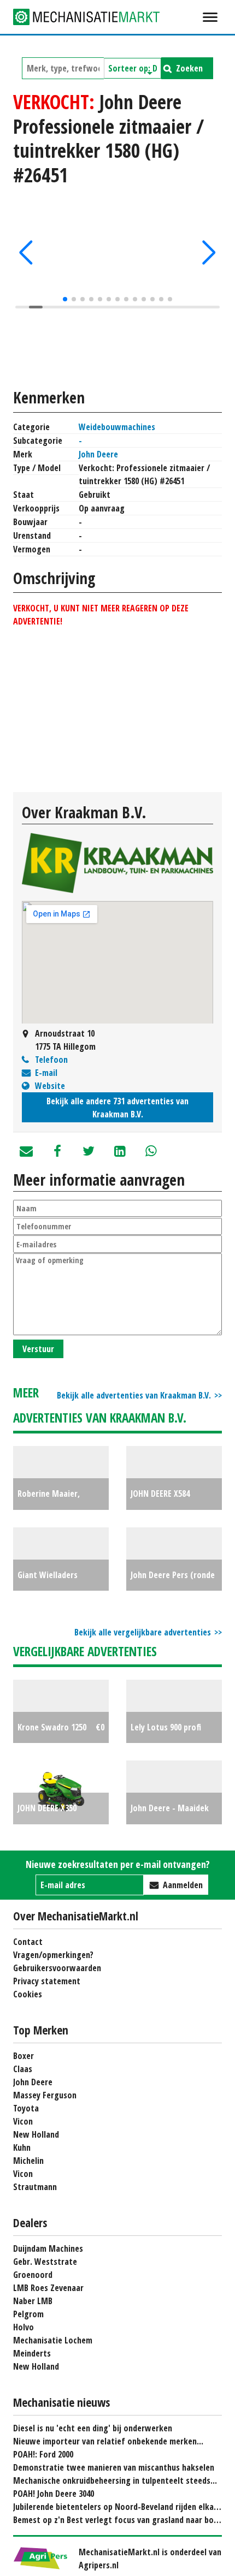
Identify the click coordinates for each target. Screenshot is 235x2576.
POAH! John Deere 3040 (54, 2494)
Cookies (28, 1994)
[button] (26, 253)
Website (50, 1086)
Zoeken (189, 68)
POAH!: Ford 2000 (43, 2454)
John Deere (98, 454)
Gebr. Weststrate (45, 2262)
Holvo (23, 2327)
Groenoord (33, 2275)
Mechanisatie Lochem (53, 2340)
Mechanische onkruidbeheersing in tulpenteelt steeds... (115, 2480)
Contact (28, 1942)
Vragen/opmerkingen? (53, 1955)
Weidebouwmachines (117, 427)
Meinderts (32, 2353)
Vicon (23, 2121)
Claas (23, 2069)
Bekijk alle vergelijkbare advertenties (143, 1632)
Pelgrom (28, 2314)
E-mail (46, 1073)
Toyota (26, 2108)
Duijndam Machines (48, 2248)
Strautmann (35, 2187)
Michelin (28, 2161)
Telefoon (51, 1060)
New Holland (36, 2134)
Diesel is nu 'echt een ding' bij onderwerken (93, 2428)
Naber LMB (33, 2301)
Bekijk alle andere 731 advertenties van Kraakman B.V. (117, 1108)
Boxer (23, 2056)
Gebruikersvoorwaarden (57, 1968)
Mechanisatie (95, 17)
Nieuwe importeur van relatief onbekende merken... (108, 2441)
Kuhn (22, 2147)
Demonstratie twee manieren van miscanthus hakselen (114, 2467)
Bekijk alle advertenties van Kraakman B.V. (134, 1395)
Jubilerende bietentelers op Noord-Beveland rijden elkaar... (121, 2507)
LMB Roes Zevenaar (48, 2288)
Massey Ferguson (45, 2095)
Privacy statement (47, 1981)
